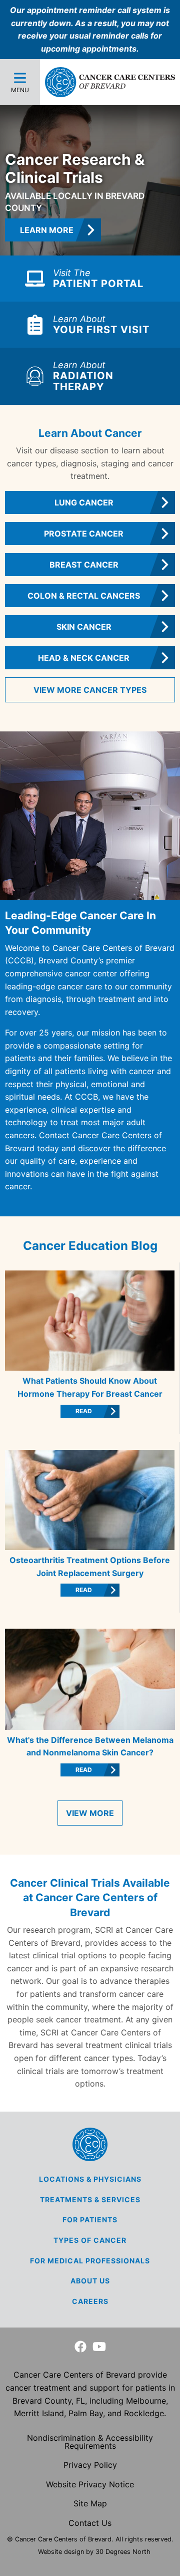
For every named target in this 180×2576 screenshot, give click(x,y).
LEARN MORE (47, 230)
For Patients (90, 2220)
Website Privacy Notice (90, 2484)
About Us (90, 2281)
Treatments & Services (90, 2200)
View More (90, 1813)
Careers (90, 2301)
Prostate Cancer (84, 534)
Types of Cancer (90, 2240)
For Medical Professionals (90, 2261)
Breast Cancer (84, 565)
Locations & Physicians (90, 2179)
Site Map (90, 2503)
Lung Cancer (84, 502)
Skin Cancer (84, 627)
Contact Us (90, 2523)
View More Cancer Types (90, 690)
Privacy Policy (90, 2465)
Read (84, 1411)
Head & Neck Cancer (84, 658)
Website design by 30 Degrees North (94, 2552)
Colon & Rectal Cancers (84, 596)
